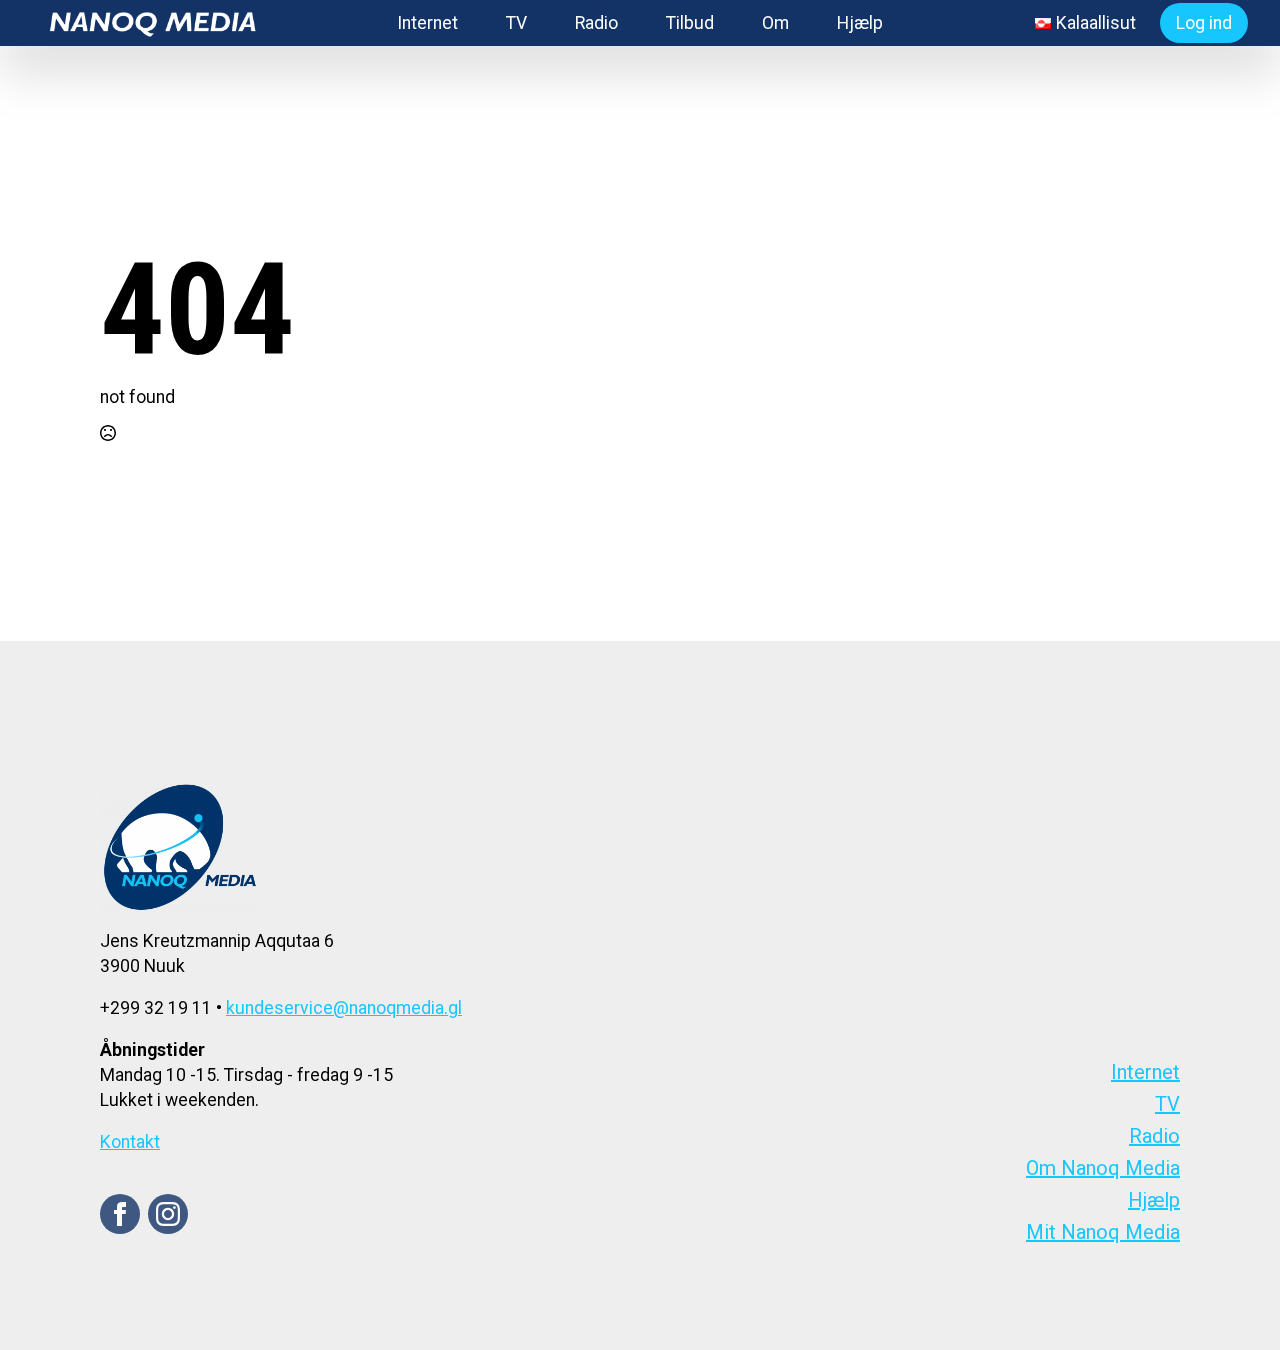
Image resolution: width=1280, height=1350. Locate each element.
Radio (596, 23)
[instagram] (168, 1214)
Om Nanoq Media (1103, 1168)
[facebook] (120, 1214)
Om (775, 23)
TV (516, 23)
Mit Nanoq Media (1103, 1232)
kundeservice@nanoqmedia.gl (344, 1008)
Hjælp (860, 23)
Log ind (1204, 23)
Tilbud (690, 23)
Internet (427, 23)
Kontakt (130, 1142)
